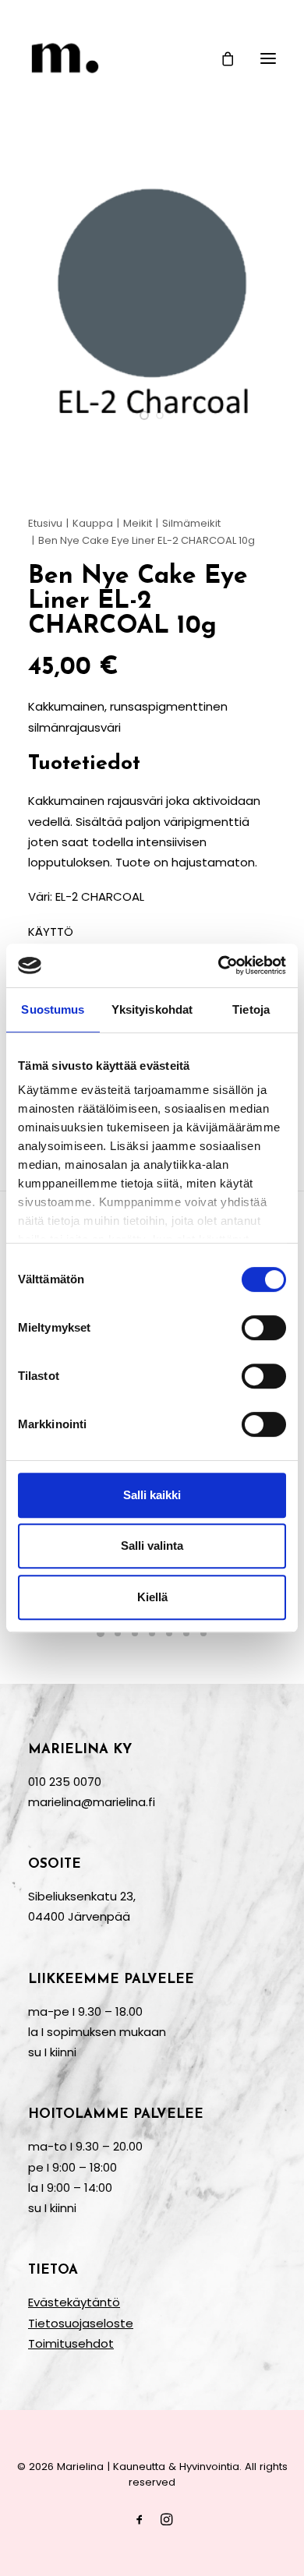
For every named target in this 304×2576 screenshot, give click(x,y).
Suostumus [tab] (53, 1009)
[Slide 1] (144, 415)
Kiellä (152, 1597)
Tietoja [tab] (251, 1009)
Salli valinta (152, 1546)
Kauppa (93, 523)
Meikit (138, 523)
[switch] (264, 1328)
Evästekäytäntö (74, 2302)
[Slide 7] (203, 1633)
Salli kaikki (152, 1495)
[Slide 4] (152, 1633)
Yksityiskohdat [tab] (152, 1009)
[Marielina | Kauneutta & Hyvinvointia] (152, 58)
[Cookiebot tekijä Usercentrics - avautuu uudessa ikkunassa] (219, 965)
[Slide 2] (160, 415)
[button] (268, 58)
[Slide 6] (186, 1633)
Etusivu (45, 523)
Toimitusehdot (71, 2343)
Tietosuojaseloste (81, 2323)
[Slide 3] (135, 1633)
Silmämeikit (191, 523)
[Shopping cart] (221, 58)
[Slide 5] (169, 1633)
